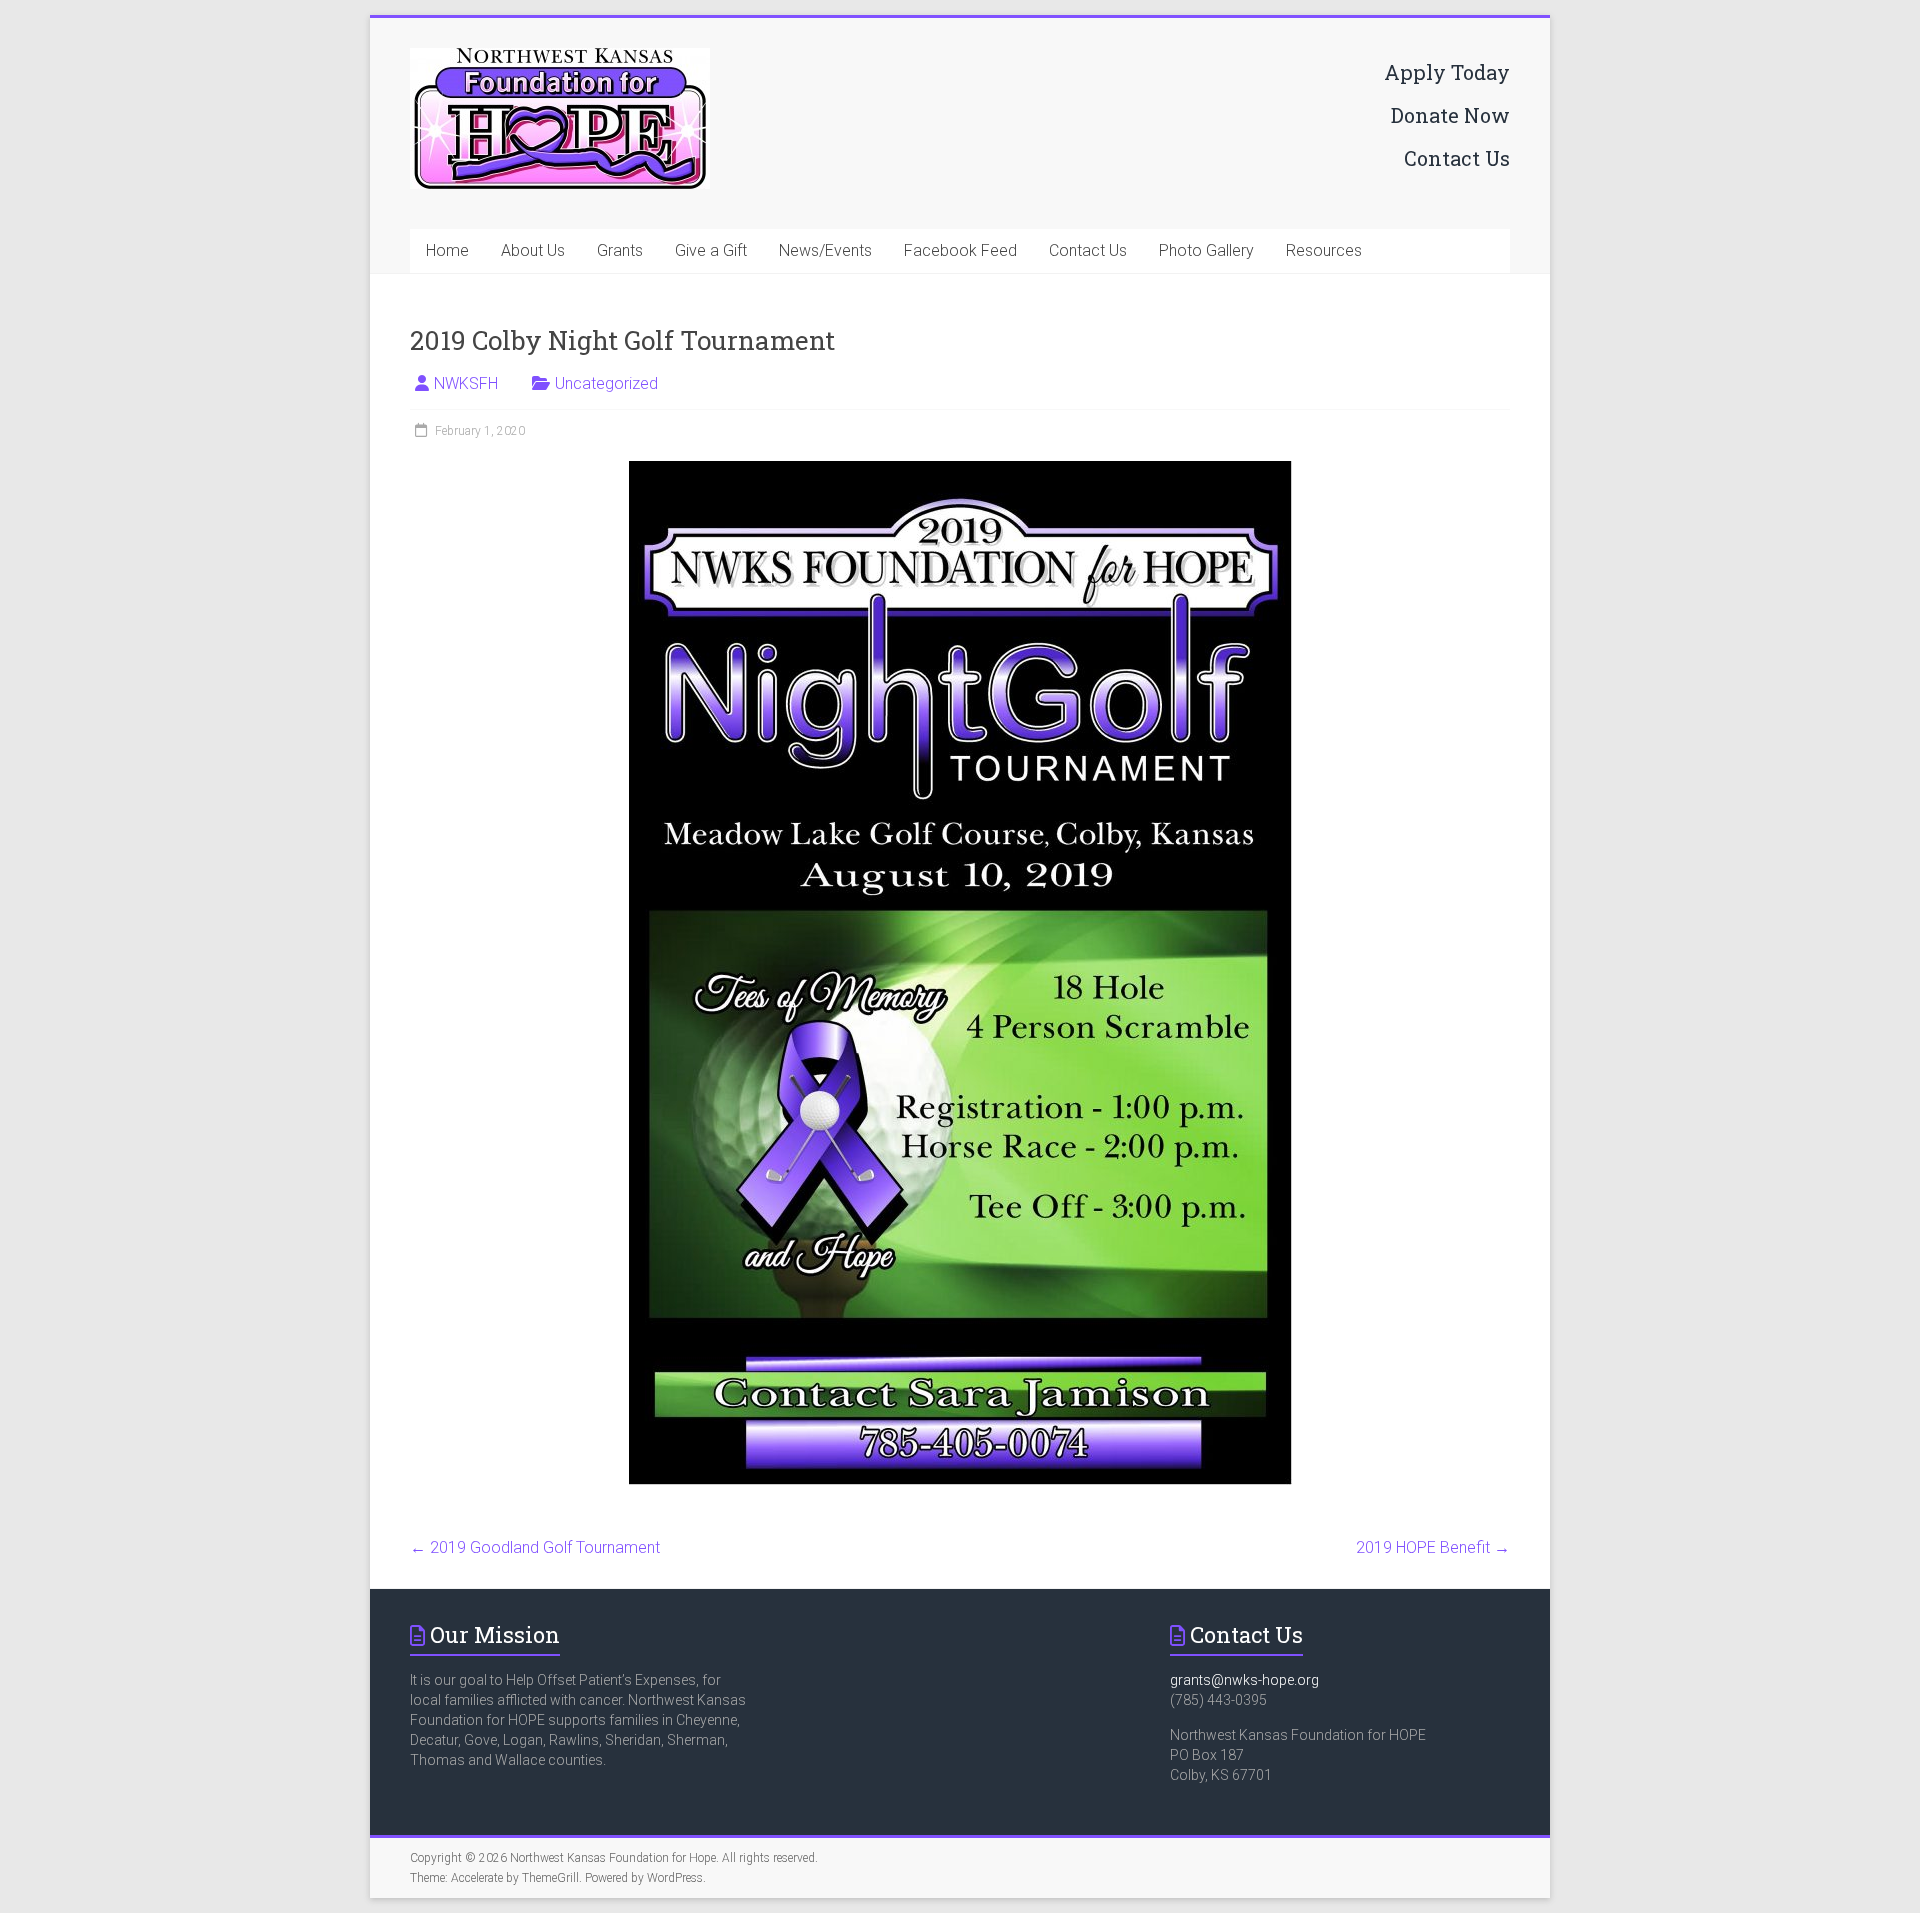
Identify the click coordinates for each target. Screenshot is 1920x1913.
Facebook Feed (960, 250)
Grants (620, 250)
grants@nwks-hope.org (1244, 1680)
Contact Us (1457, 158)
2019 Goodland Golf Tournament (535, 1547)
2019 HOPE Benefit (1433, 1547)
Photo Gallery (1206, 250)
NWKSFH (466, 383)
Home (447, 250)
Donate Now (1450, 115)
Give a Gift (711, 250)
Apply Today (1447, 72)
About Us (533, 250)
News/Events (825, 250)
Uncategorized (606, 383)
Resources (1324, 250)
